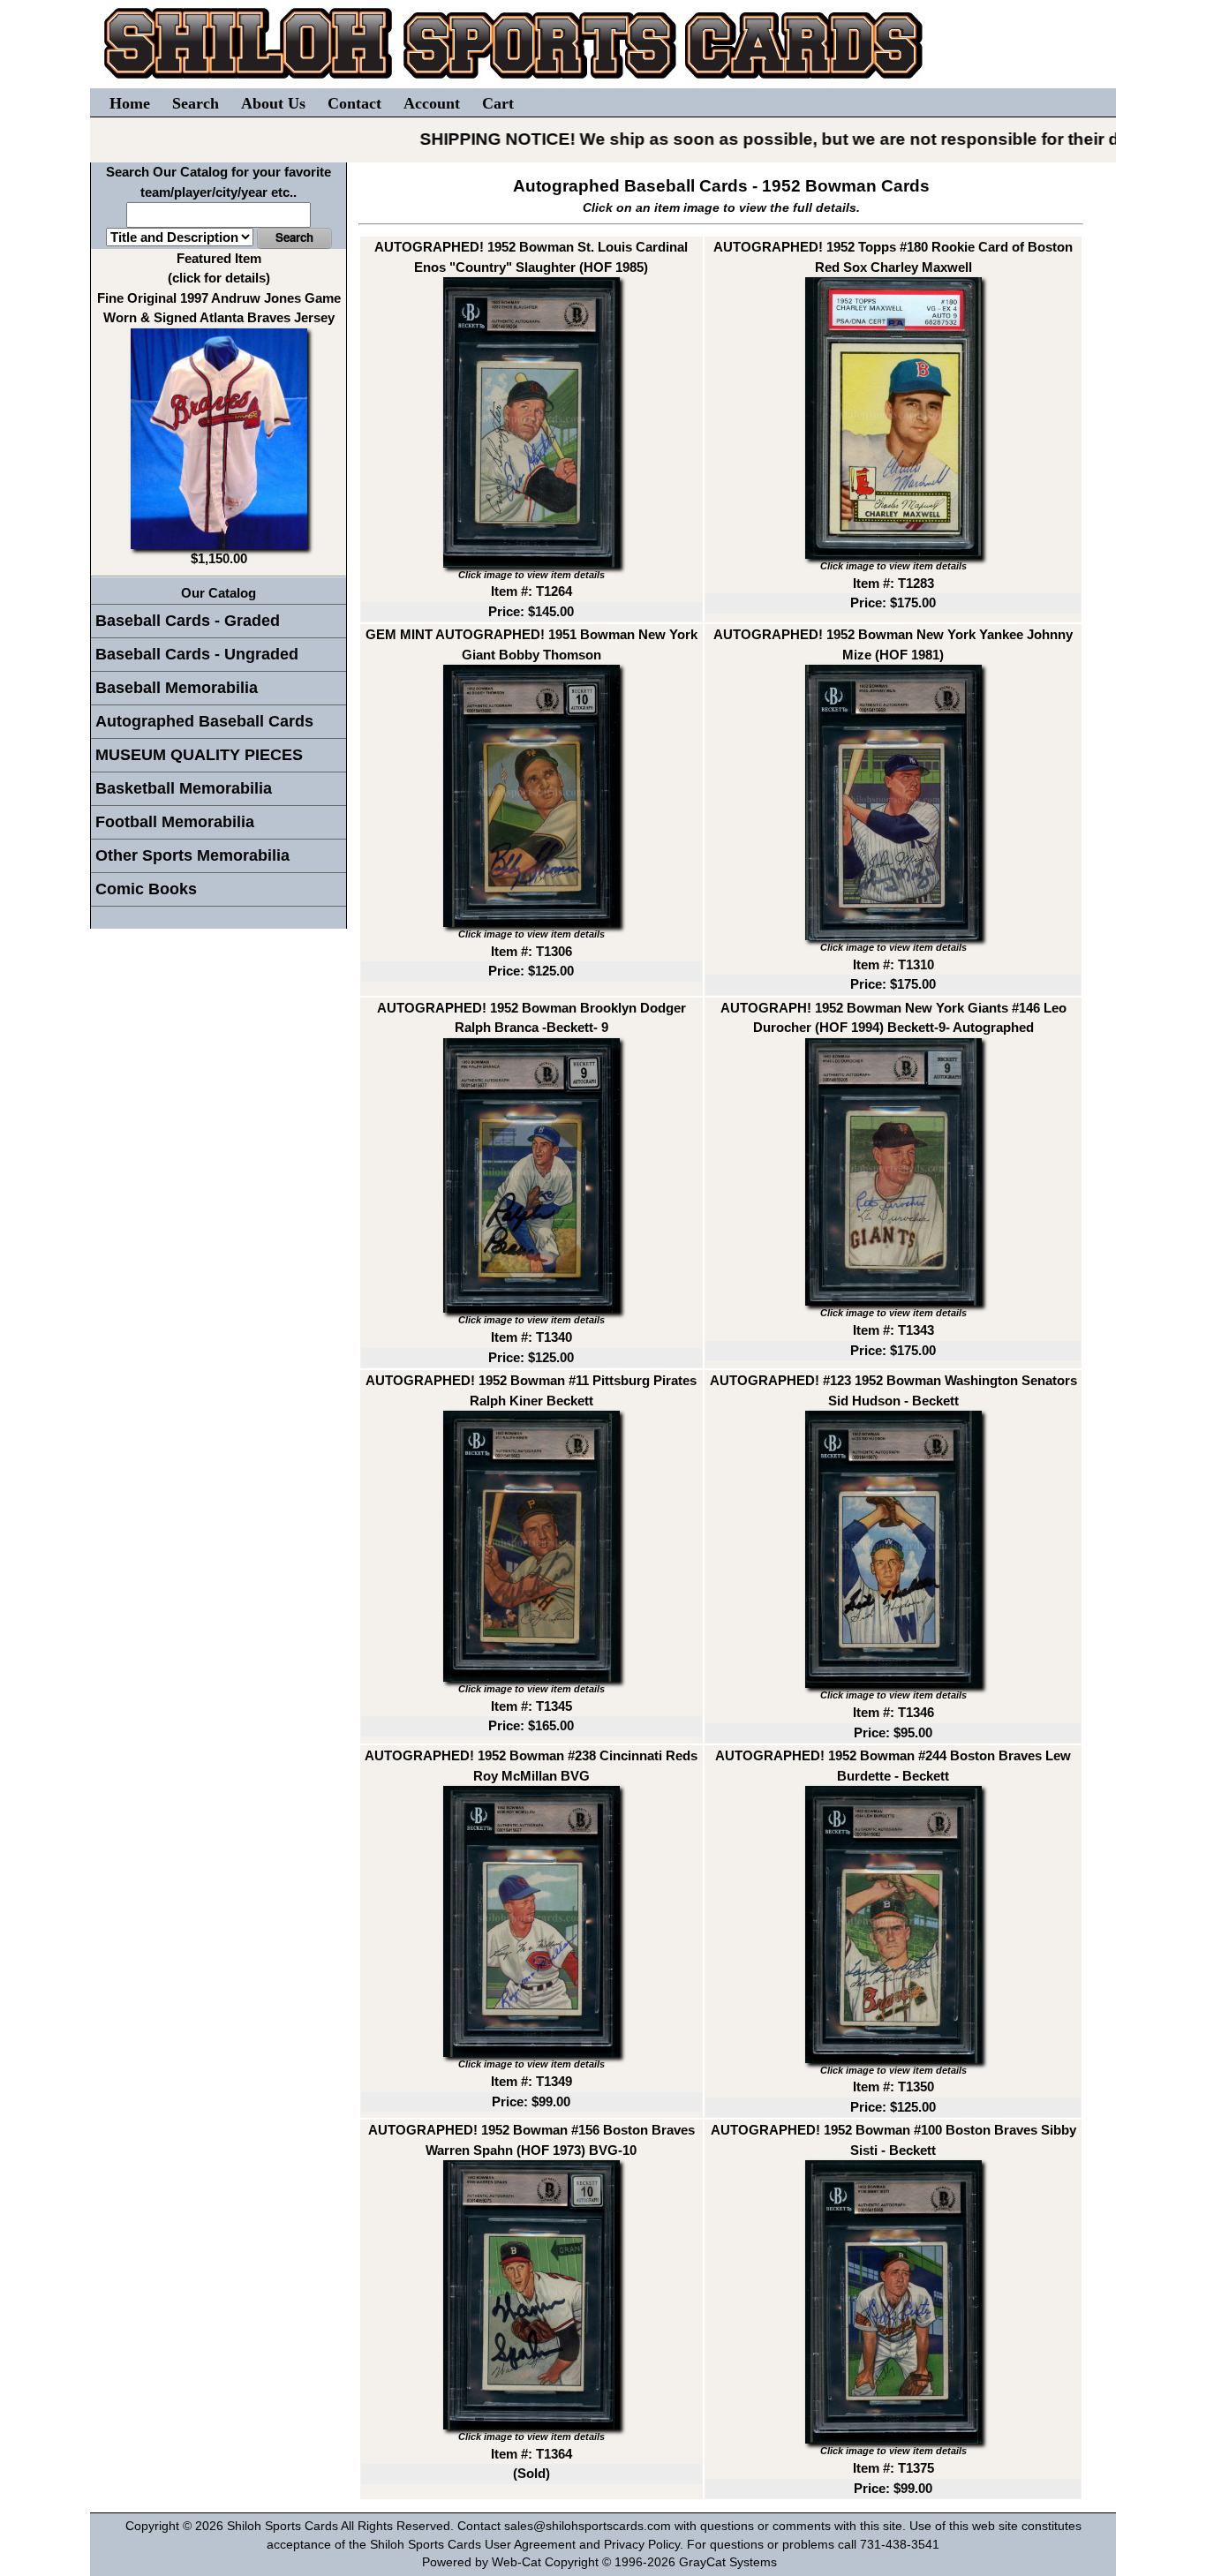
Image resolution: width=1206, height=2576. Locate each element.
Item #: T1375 (893, 2468)
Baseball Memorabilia (177, 688)
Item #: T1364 (531, 2454)
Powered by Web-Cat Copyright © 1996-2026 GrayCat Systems (603, 2562)
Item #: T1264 (531, 591)
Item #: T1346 (893, 1712)
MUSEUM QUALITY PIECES (199, 755)
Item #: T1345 (531, 1706)
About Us (273, 103)
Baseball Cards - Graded (188, 621)
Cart (498, 103)
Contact (354, 103)
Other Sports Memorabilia (192, 855)
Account (432, 103)
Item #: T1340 (531, 1337)
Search (196, 103)
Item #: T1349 (531, 2081)
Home (130, 103)
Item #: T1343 (893, 1330)
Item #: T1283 (893, 583)
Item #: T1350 (893, 2086)
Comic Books (146, 889)
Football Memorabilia (175, 822)
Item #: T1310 (893, 964)
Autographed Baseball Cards (204, 721)
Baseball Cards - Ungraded (197, 654)
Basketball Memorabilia (184, 788)
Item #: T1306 (531, 951)
